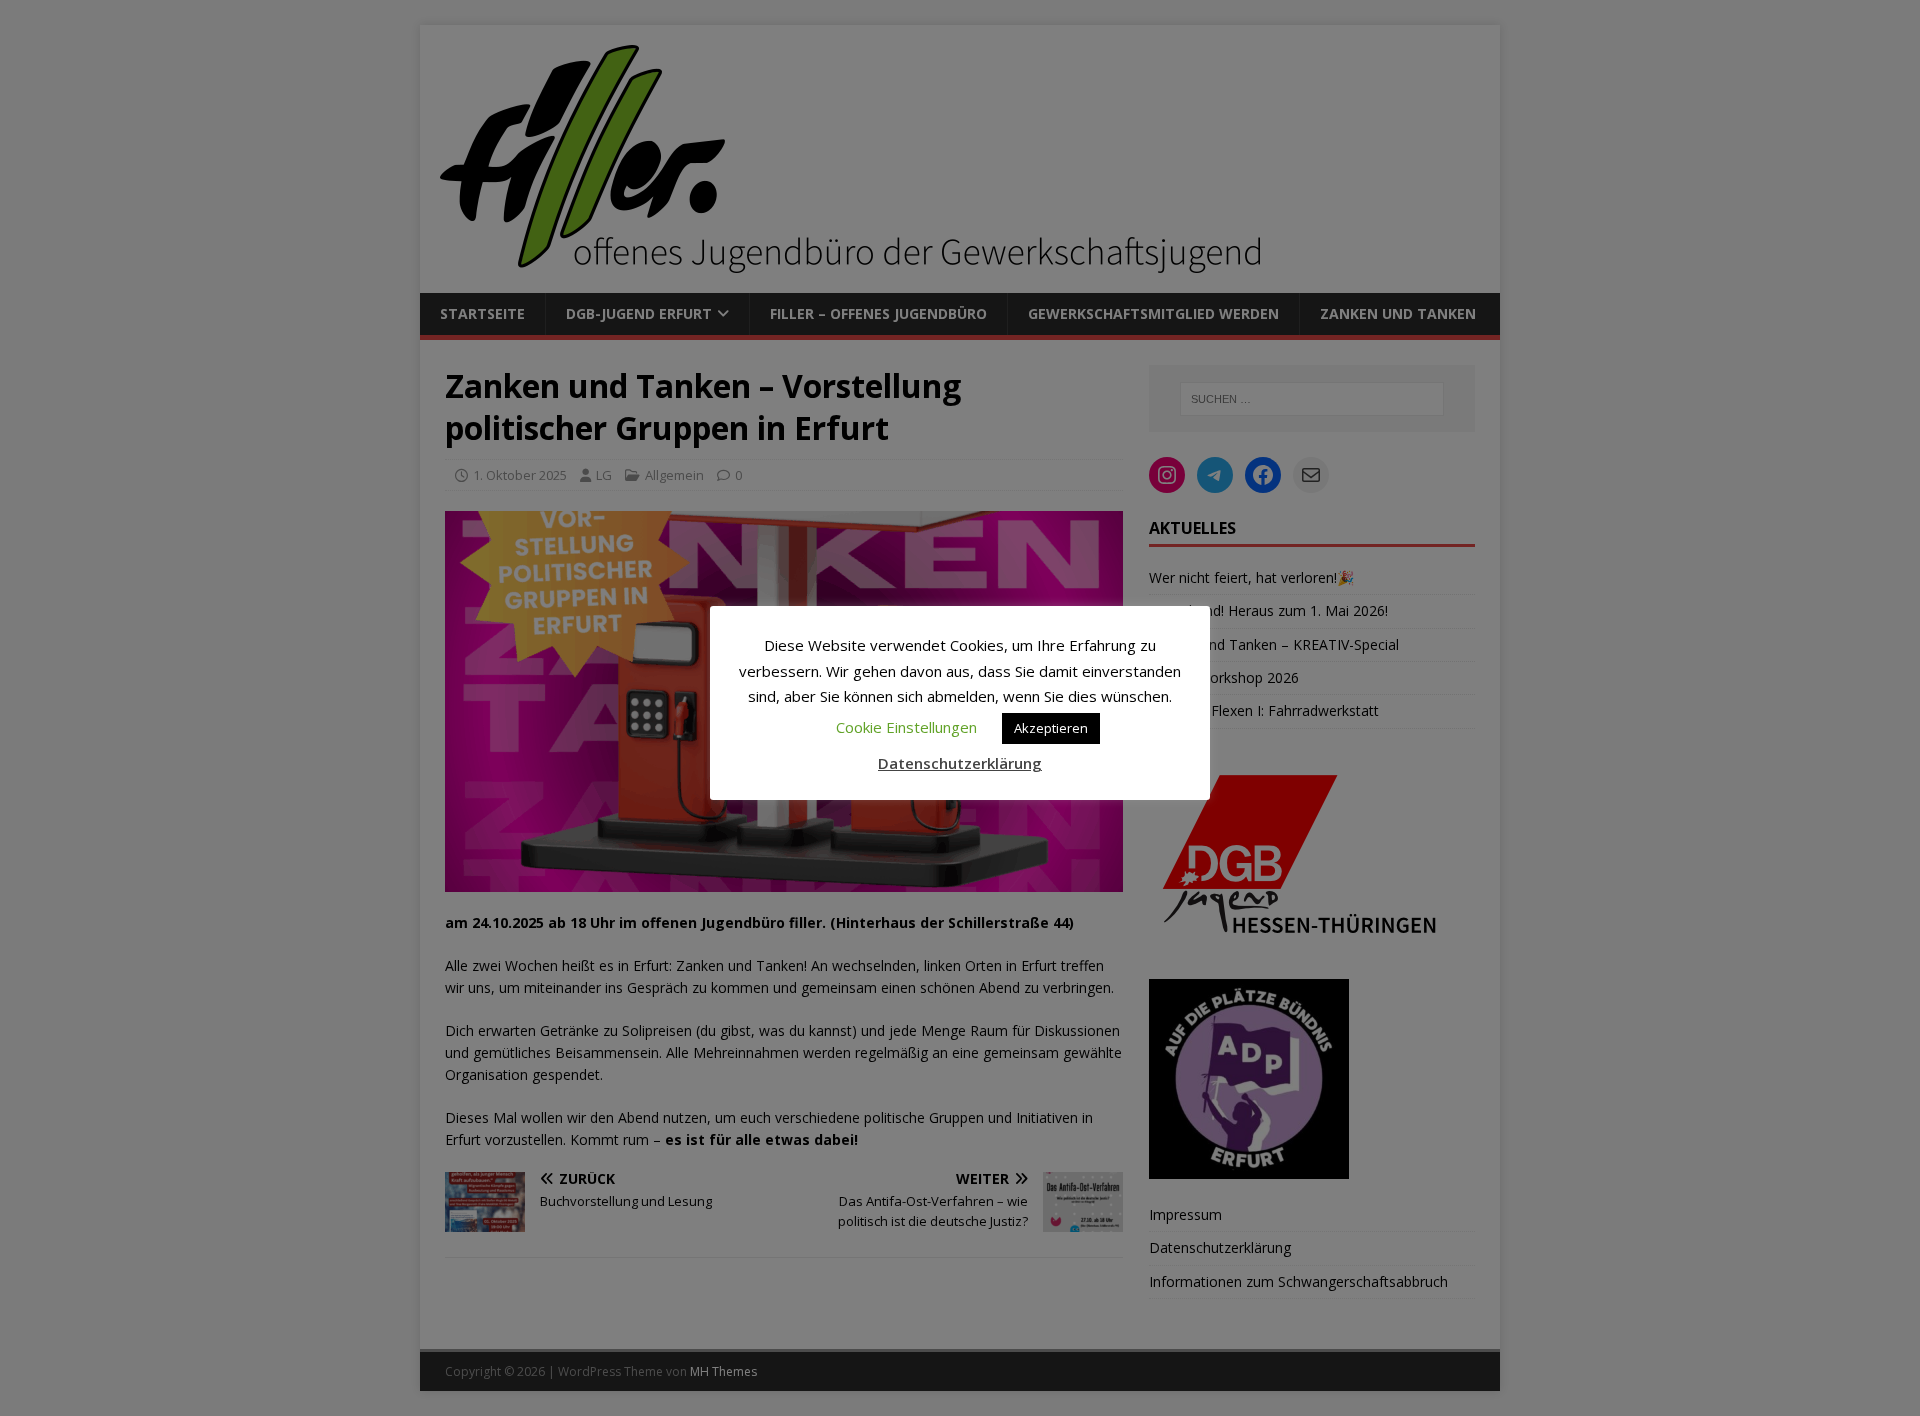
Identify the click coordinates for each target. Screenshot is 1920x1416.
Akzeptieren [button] (1051, 728)
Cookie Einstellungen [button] (906, 727)
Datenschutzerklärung (960, 763)
